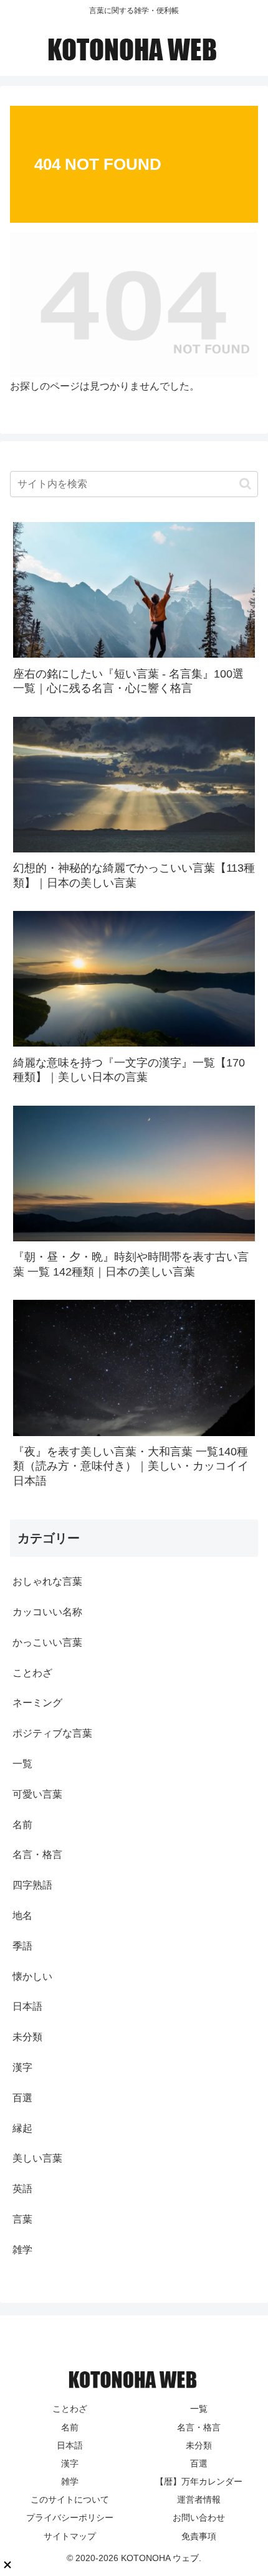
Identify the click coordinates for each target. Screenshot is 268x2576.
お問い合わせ (199, 2518)
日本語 (70, 2445)
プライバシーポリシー (70, 2518)
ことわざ (70, 2409)
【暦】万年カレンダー (199, 2481)
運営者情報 (199, 2499)
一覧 (199, 2409)
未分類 (199, 2445)
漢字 (70, 2463)
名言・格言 (199, 2427)
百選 (199, 2463)
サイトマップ (70, 2536)
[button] (245, 484)
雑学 (70, 2481)
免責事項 (199, 2536)
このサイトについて (70, 2499)
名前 (70, 2427)
